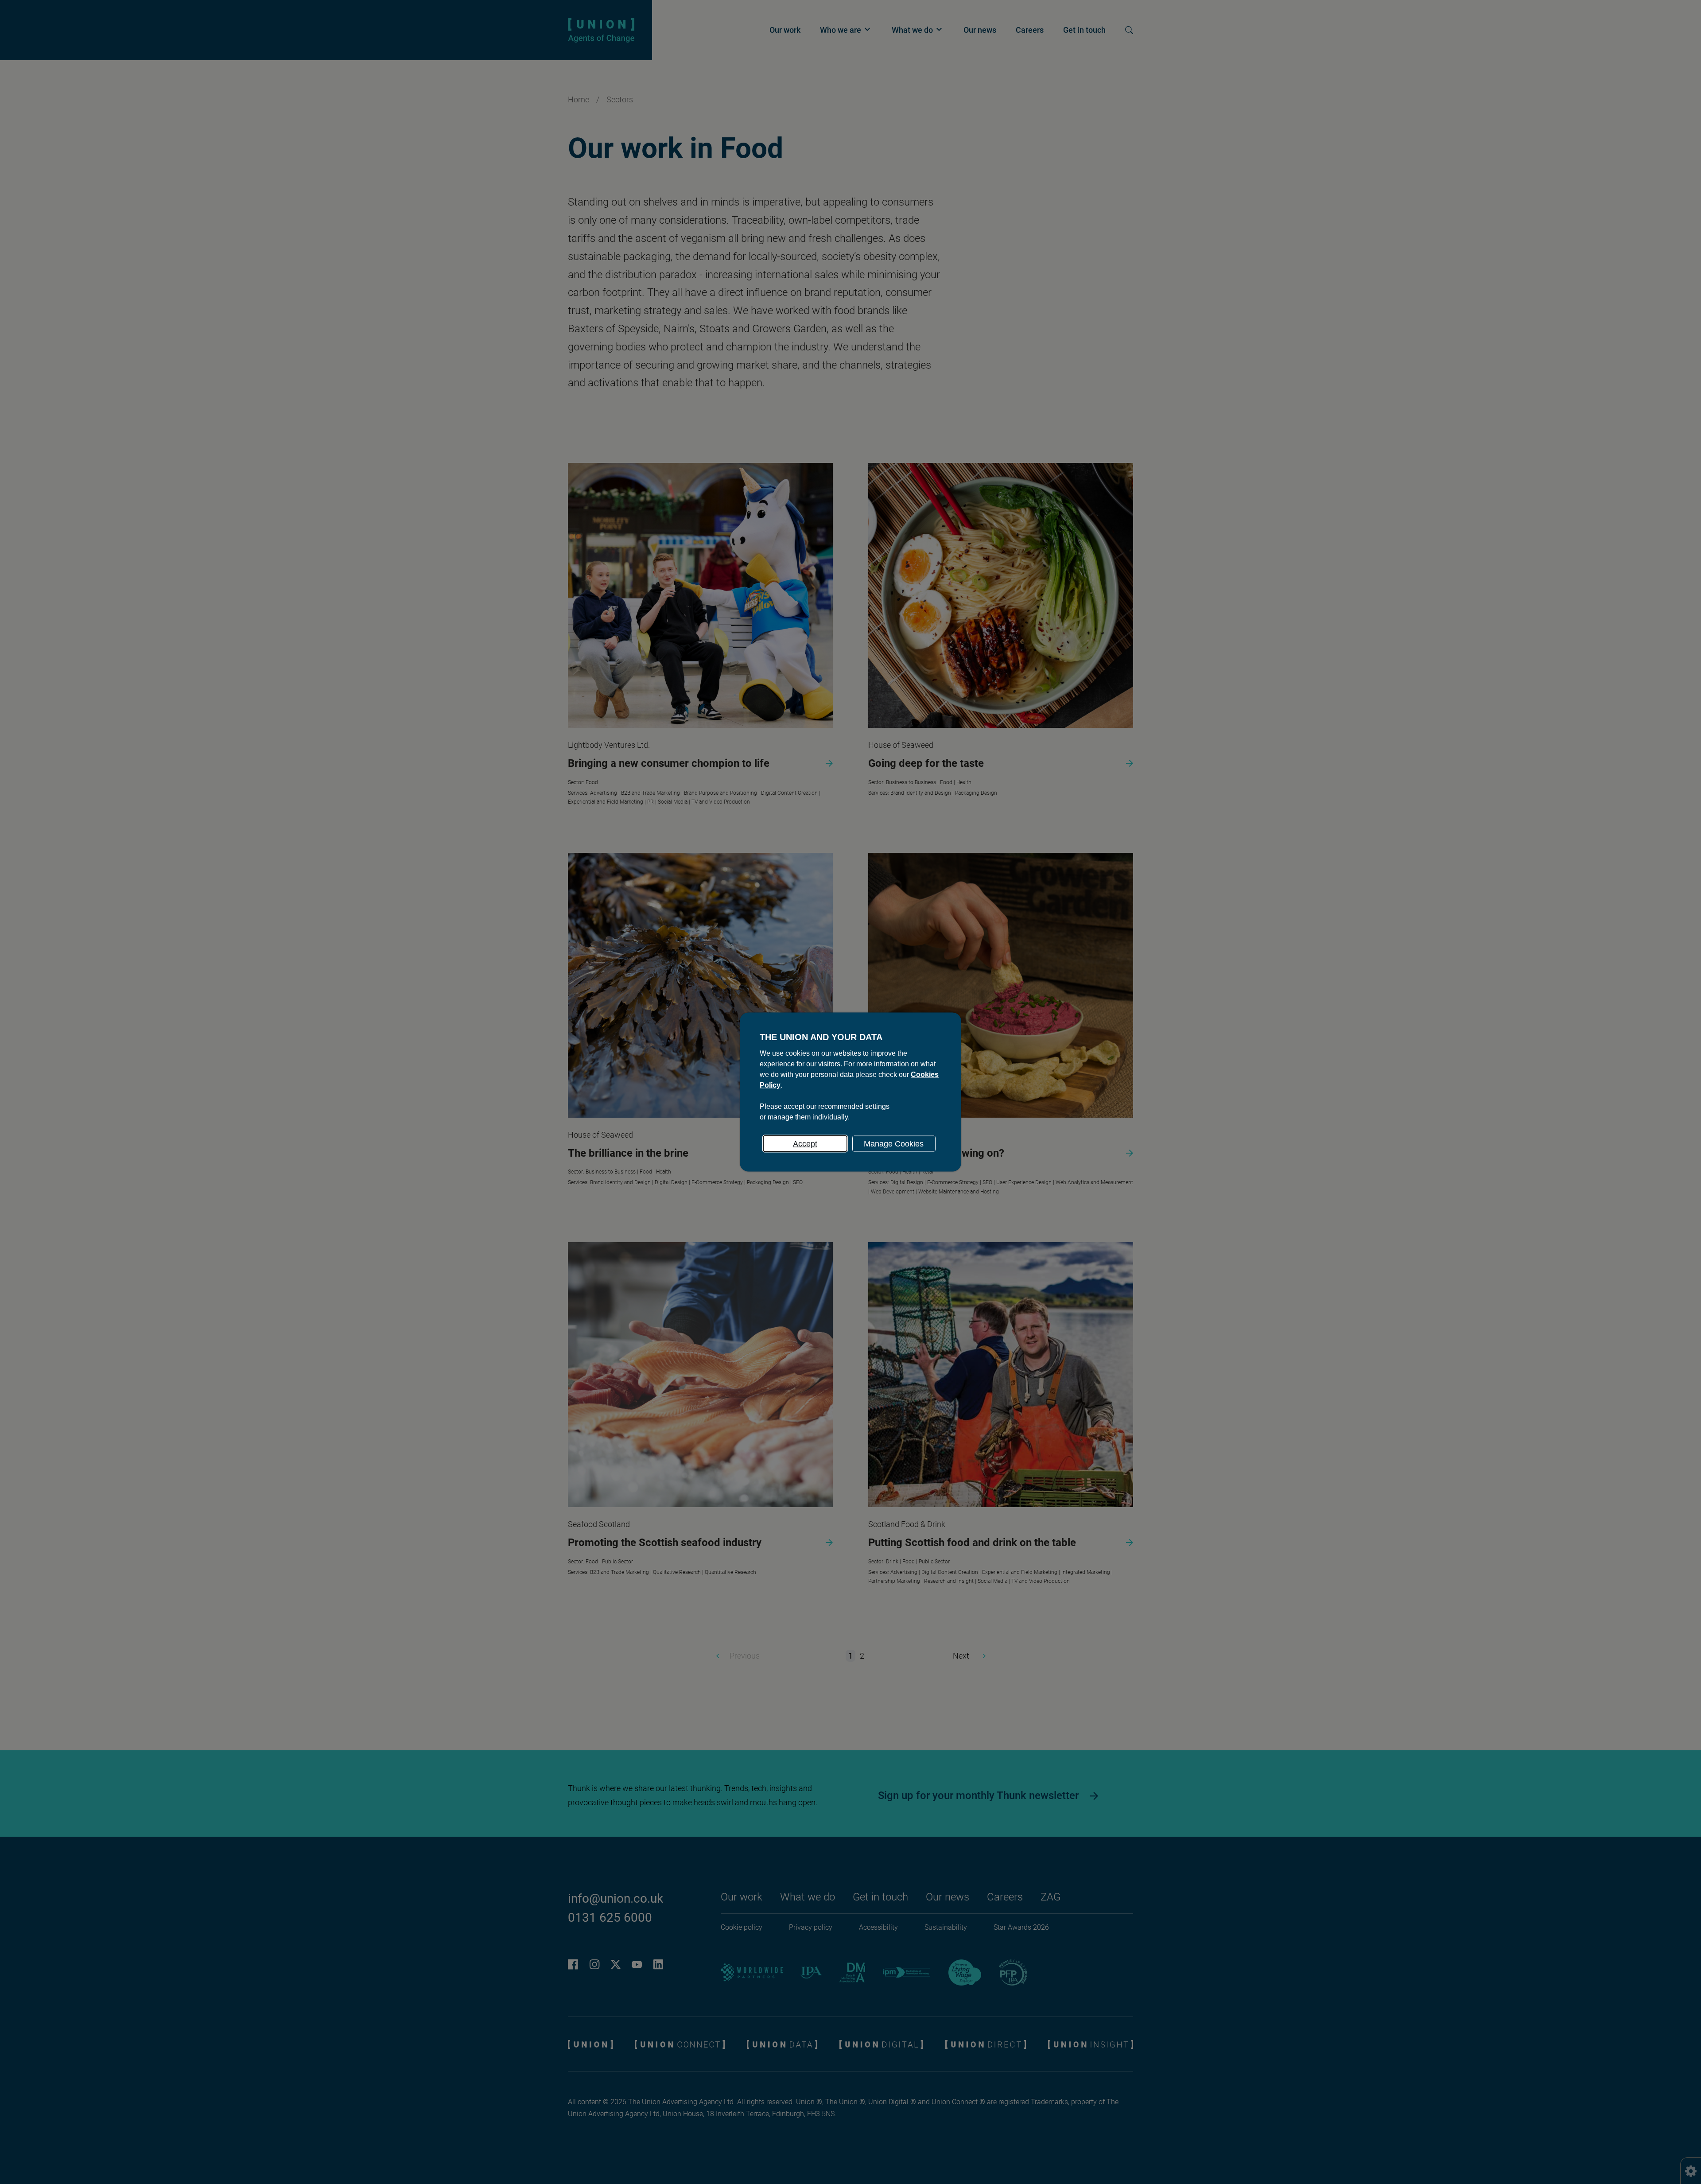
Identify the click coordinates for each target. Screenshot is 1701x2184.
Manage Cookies (894, 1144)
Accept (805, 1144)
